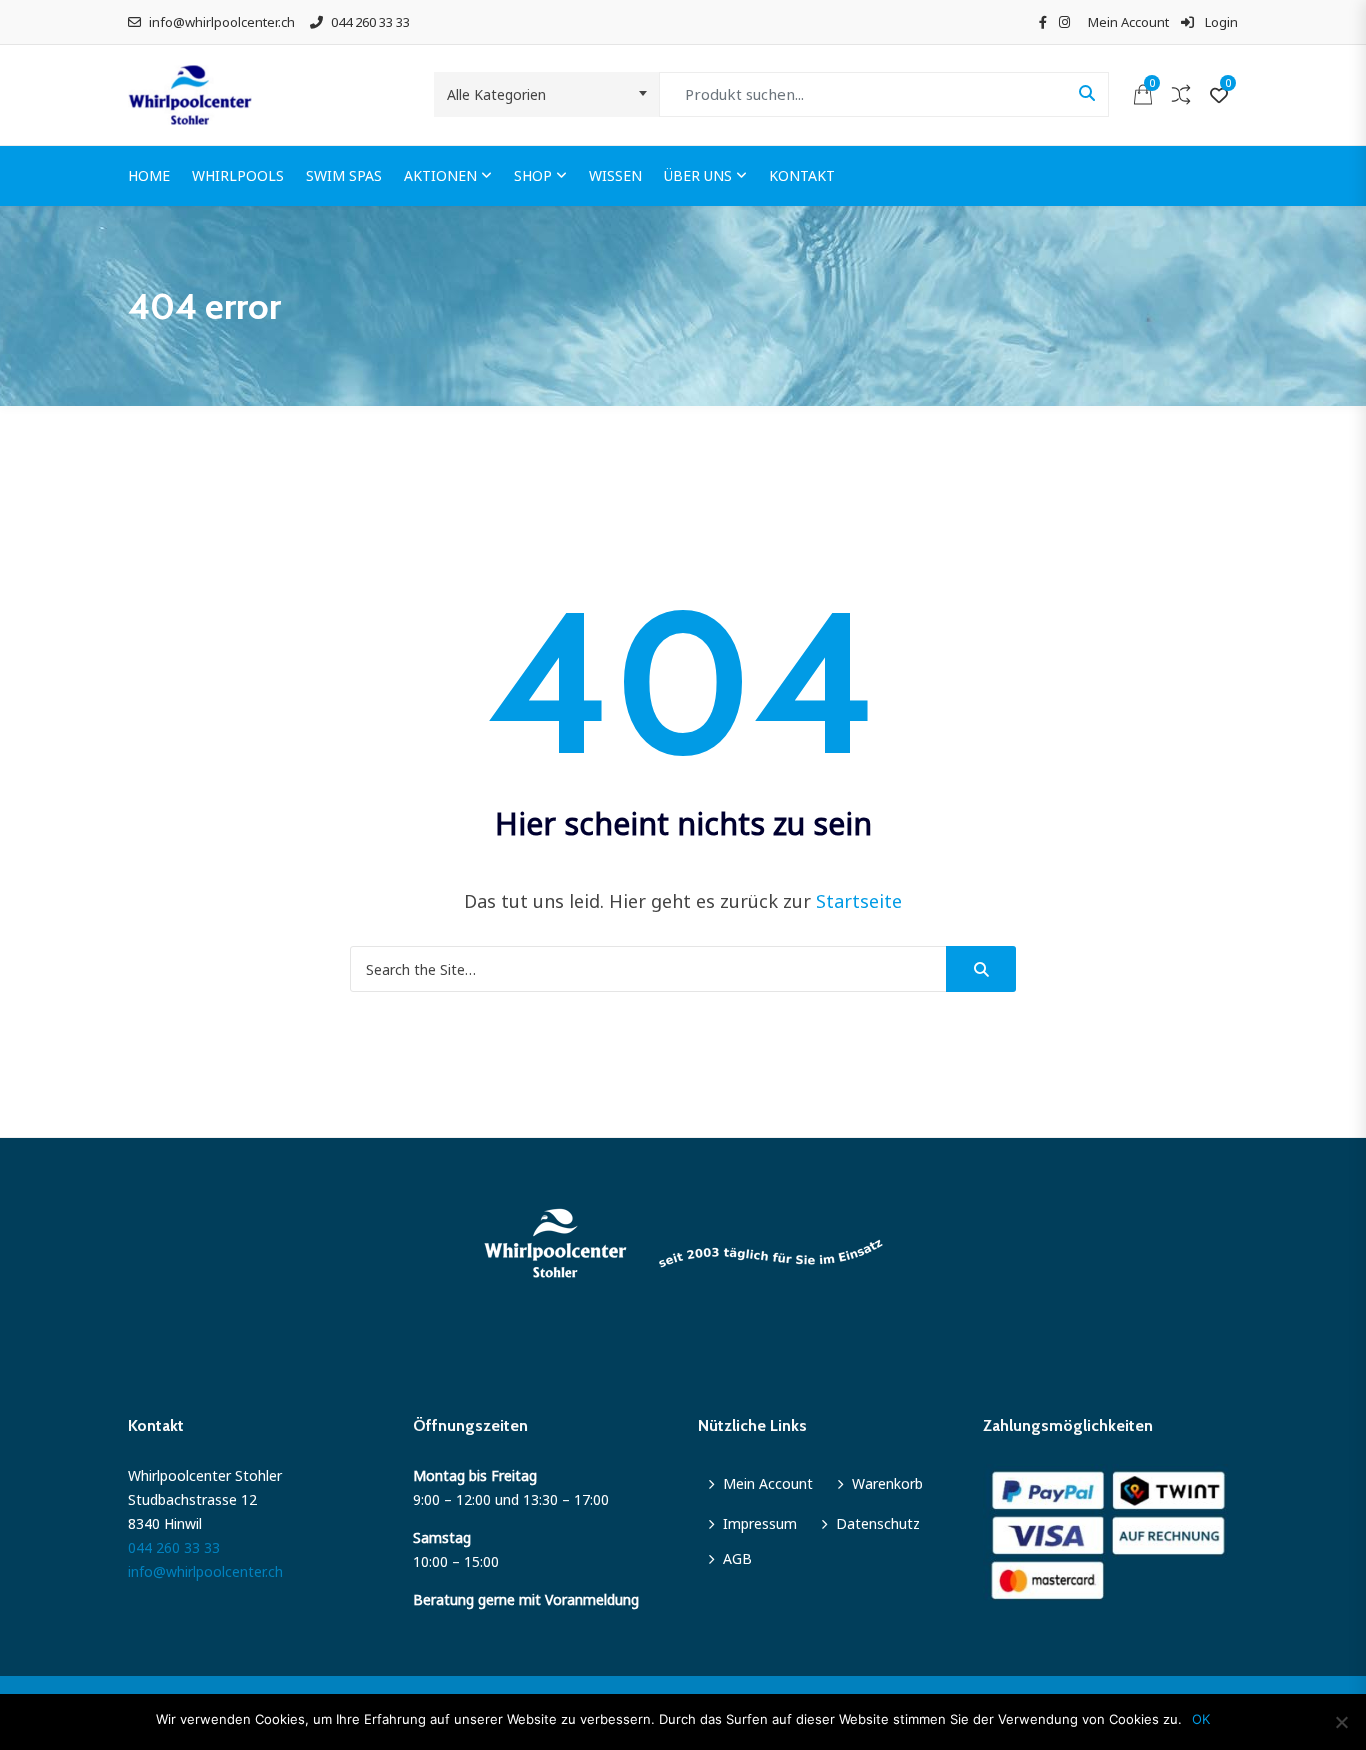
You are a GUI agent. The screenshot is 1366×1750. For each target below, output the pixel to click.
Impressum (760, 1523)
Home (149, 175)
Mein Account (1128, 22)
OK (1201, 1719)
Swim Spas (344, 175)
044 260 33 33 (370, 22)
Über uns (698, 175)
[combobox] (546, 94)
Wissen (615, 175)
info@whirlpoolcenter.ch (222, 22)
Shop (533, 175)
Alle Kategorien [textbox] (496, 94)
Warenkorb (887, 1483)
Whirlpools (238, 175)
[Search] (981, 969)
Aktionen (440, 175)
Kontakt (802, 175)
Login (1220, 22)
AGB (737, 1558)
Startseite (859, 901)
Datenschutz (878, 1523)
